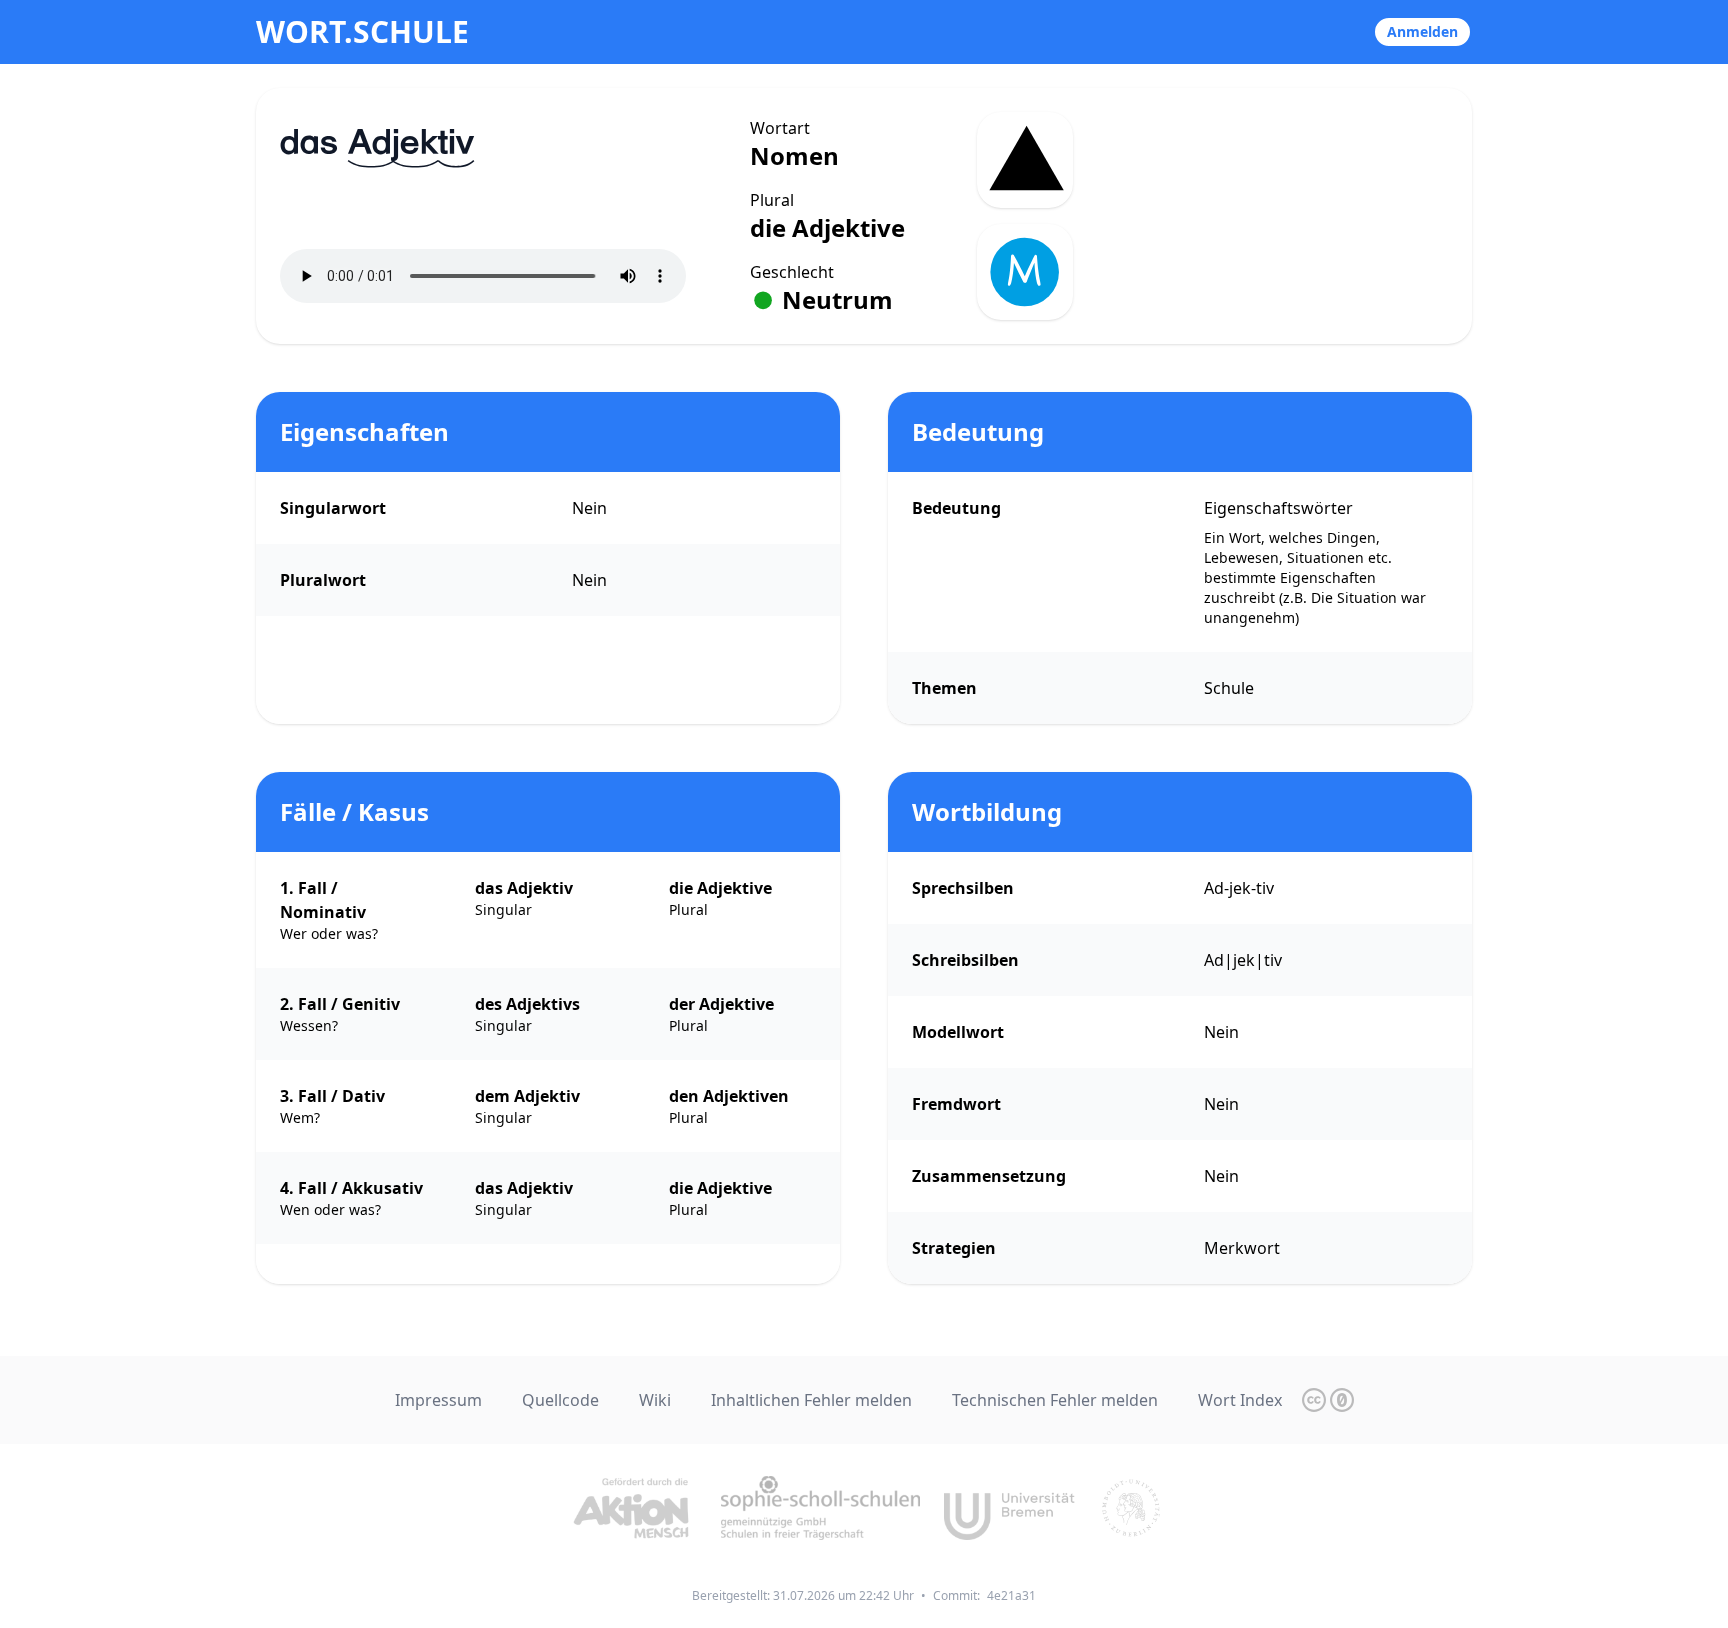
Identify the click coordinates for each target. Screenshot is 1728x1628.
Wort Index (1240, 1400)
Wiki (655, 1400)
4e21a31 (1011, 1595)
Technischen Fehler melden (1055, 1400)
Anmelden (1422, 31)
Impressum (438, 1400)
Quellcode (560, 1400)
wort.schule (362, 32)
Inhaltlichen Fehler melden (811, 1400)
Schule (1229, 688)
